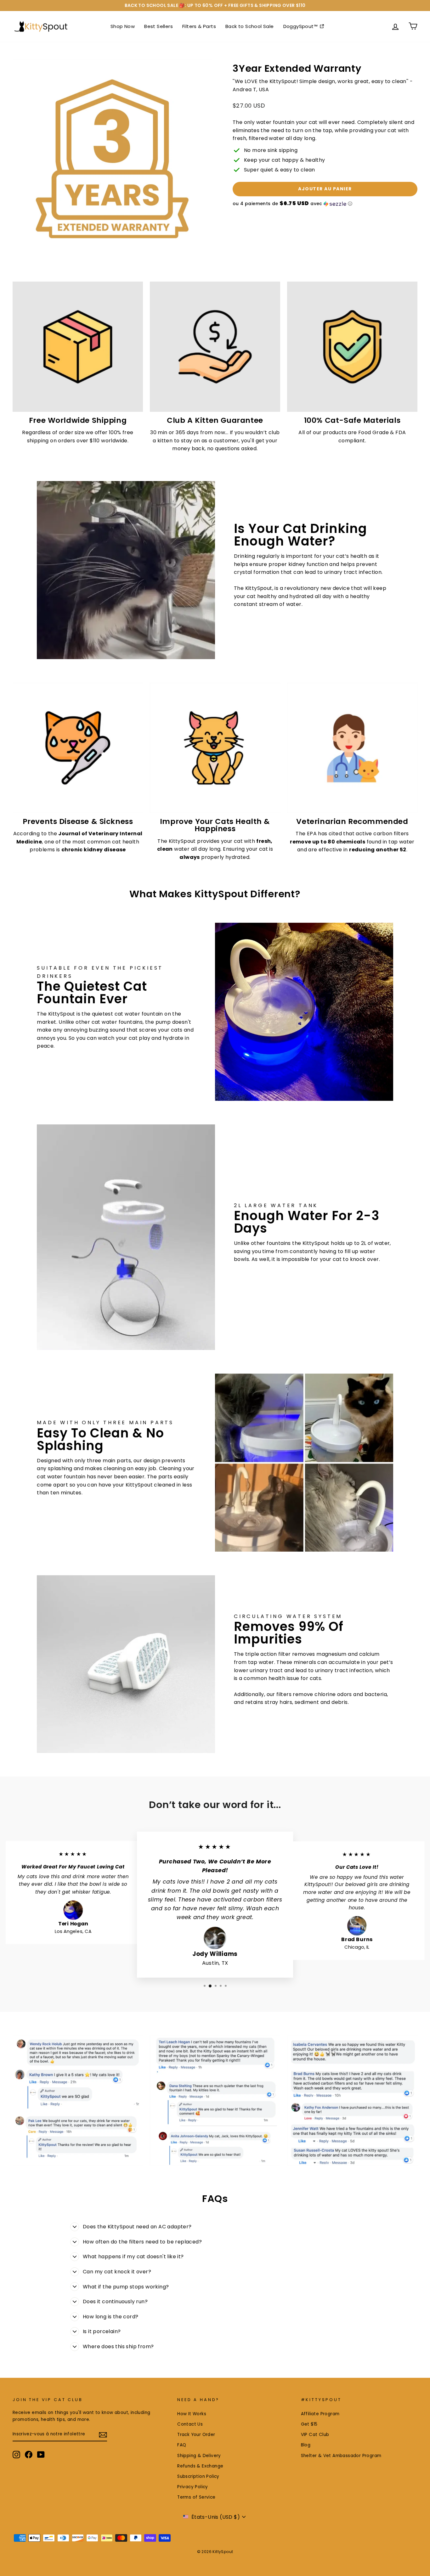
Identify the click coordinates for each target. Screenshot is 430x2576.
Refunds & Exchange (200, 2466)
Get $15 (309, 2424)
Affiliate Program (320, 2414)
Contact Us (190, 2424)
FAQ (182, 2445)
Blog (306, 2445)
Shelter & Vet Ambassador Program (341, 2456)
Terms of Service (196, 2497)
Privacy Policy (193, 2487)
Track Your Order (196, 2435)
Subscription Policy (198, 2476)
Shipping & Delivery (199, 2456)
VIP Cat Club (315, 2435)
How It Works (192, 2414)
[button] (325, 204)
